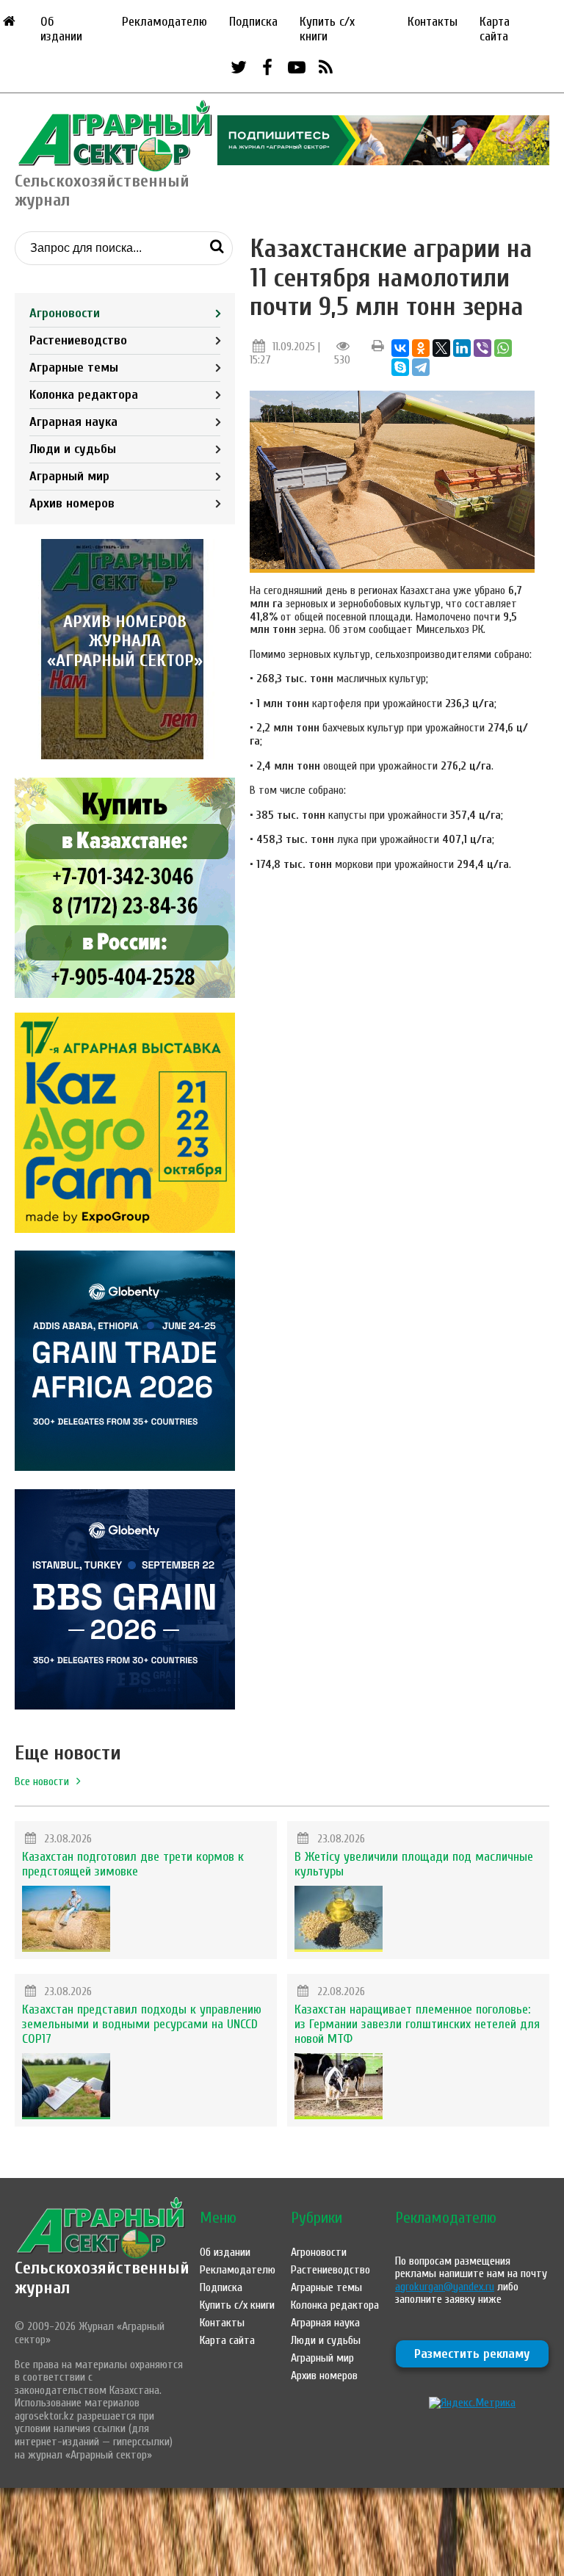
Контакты (433, 22)
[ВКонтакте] (400, 348)
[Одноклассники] (421, 348)
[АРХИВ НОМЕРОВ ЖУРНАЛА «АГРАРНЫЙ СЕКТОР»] (125, 756)
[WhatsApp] (503, 348)
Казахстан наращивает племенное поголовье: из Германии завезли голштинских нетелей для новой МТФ (417, 2024)
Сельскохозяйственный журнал (102, 2277)
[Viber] (482, 348)
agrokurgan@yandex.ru (445, 2287)
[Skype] (400, 367)
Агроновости (65, 313)
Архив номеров (72, 503)
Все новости (42, 1781)
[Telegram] (421, 367)
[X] (441, 348)
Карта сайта (495, 29)
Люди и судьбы (73, 449)
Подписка (253, 22)
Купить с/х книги (327, 29)
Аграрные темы (74, 368)
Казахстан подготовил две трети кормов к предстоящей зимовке (133, 1864)
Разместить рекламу (472, 2354)
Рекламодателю (164, 22)
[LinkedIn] (462, 348)
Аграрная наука (73, 422)
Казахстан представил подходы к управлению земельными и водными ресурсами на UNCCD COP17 (142, 2024)
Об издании (61, 29)
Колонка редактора (84, 395)
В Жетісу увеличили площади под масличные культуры (414, 1864)
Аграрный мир (69, 476)
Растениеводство (78, 340)
